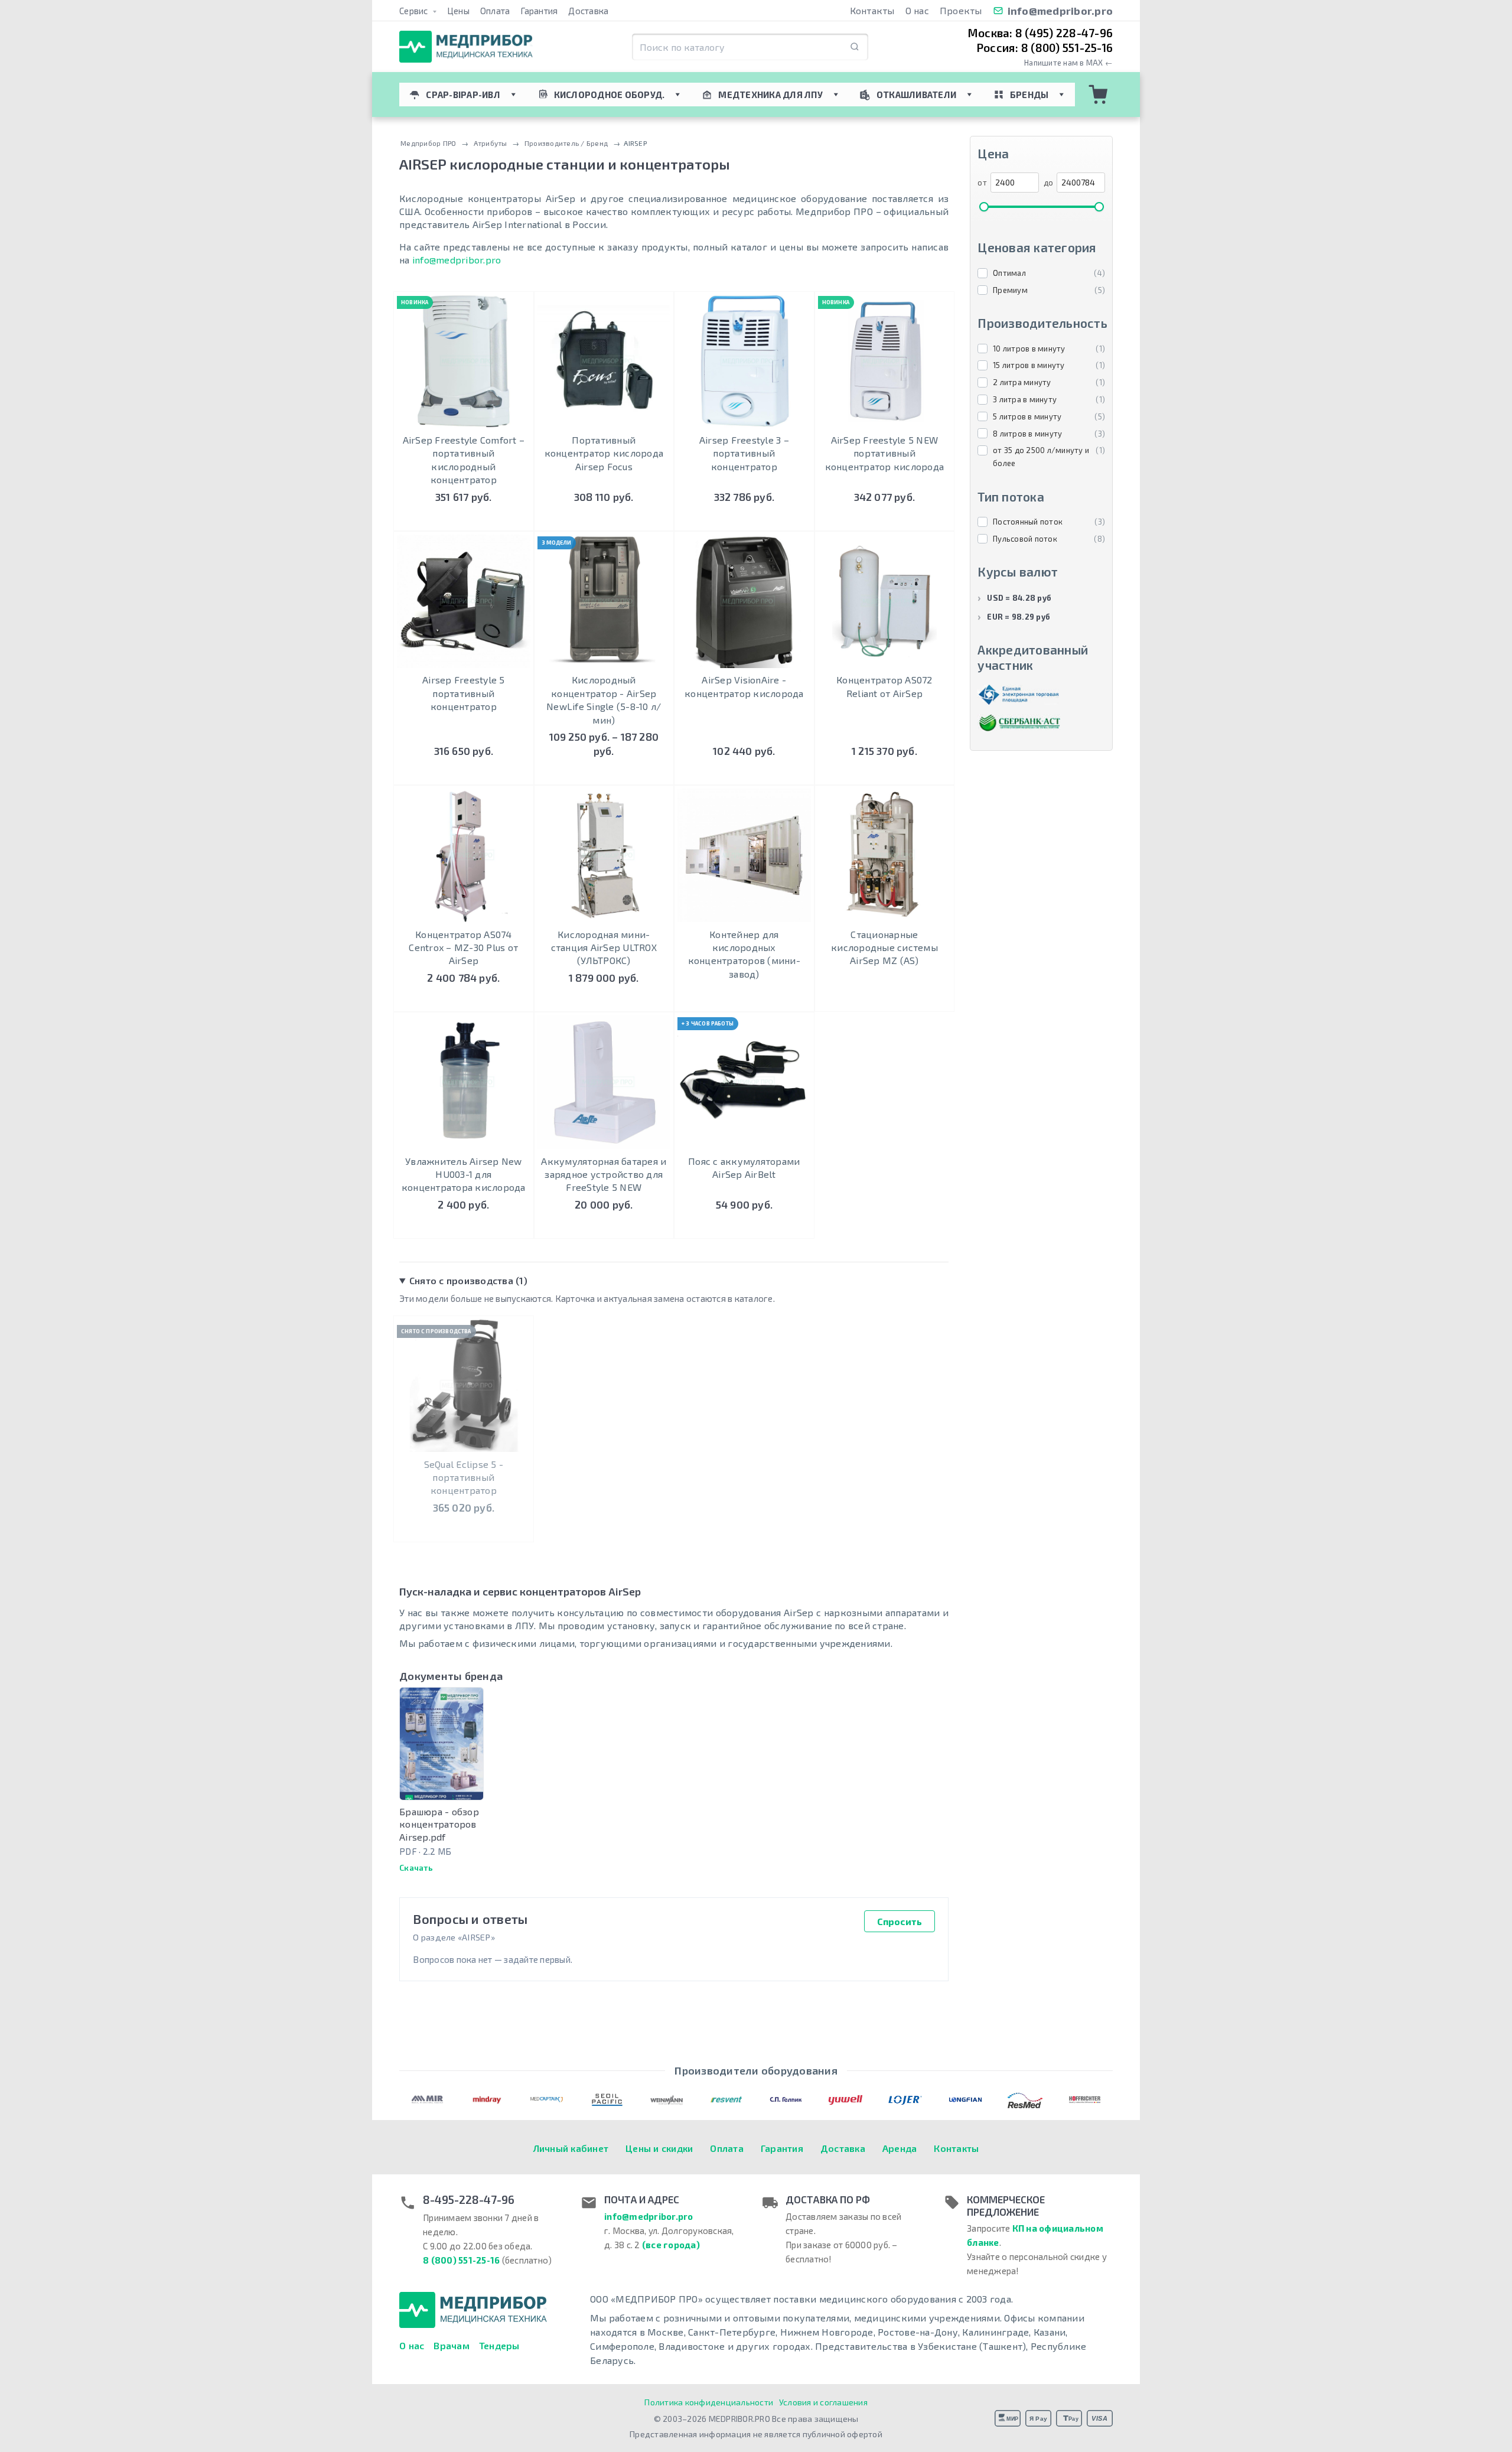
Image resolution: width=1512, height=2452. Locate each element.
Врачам (452, 2345)
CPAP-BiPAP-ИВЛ (463, 95)
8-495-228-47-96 (469, 2200)
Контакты (872, 10)
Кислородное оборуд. (610, 95)
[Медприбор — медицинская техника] (466, 47)
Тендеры (499, 2345)
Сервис (415, 11)
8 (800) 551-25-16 (461, 2260)
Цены (458, 11)
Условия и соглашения (823, 2402)
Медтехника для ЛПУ (770, 95)
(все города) (671, 2245)
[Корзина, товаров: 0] (1099, 95)
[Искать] (855, 47)
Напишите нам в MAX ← (1068, 63)
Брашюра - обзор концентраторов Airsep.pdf (439, 1824)
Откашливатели (916, 95)
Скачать (416, 1868)
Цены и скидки (659, 2148)
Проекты (961, 10)
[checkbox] (1041, 273)
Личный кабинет (571, 2148)
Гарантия (539, 11)
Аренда (900, 2148)
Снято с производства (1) (468, 1280)
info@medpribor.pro (1060, 11)
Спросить (900, 1921)
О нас (917, 10)
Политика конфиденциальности (709, 2402)
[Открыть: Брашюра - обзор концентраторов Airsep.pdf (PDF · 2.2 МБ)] (441, 1743)
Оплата (495, 11)
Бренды (1029, 95)
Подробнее (604, 774)
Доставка (588, 11)
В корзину (463, 520)
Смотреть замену (464, 1521)
